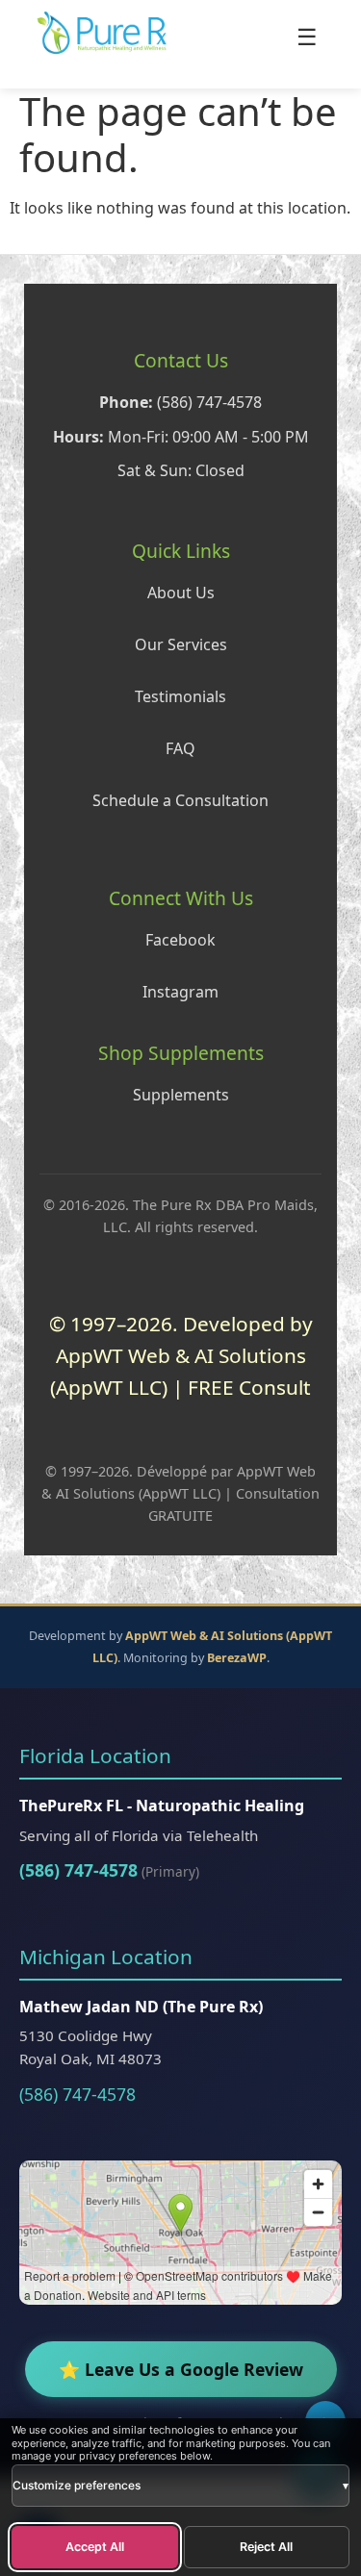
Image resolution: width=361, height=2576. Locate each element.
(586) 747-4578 (78, 1870)
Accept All (95, 2547)
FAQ (180, 748)
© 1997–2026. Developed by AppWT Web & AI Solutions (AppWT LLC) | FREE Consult (181, 1356)
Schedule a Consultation (180, 800)
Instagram (180, 992)
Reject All (266, 2547)
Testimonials (180, 696)
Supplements (181, 1095)
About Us (181, 593)
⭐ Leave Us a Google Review (181, 2369)
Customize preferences (180, 2485)
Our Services (181, 644)
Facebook (180, 940)
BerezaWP (237, 1658)
